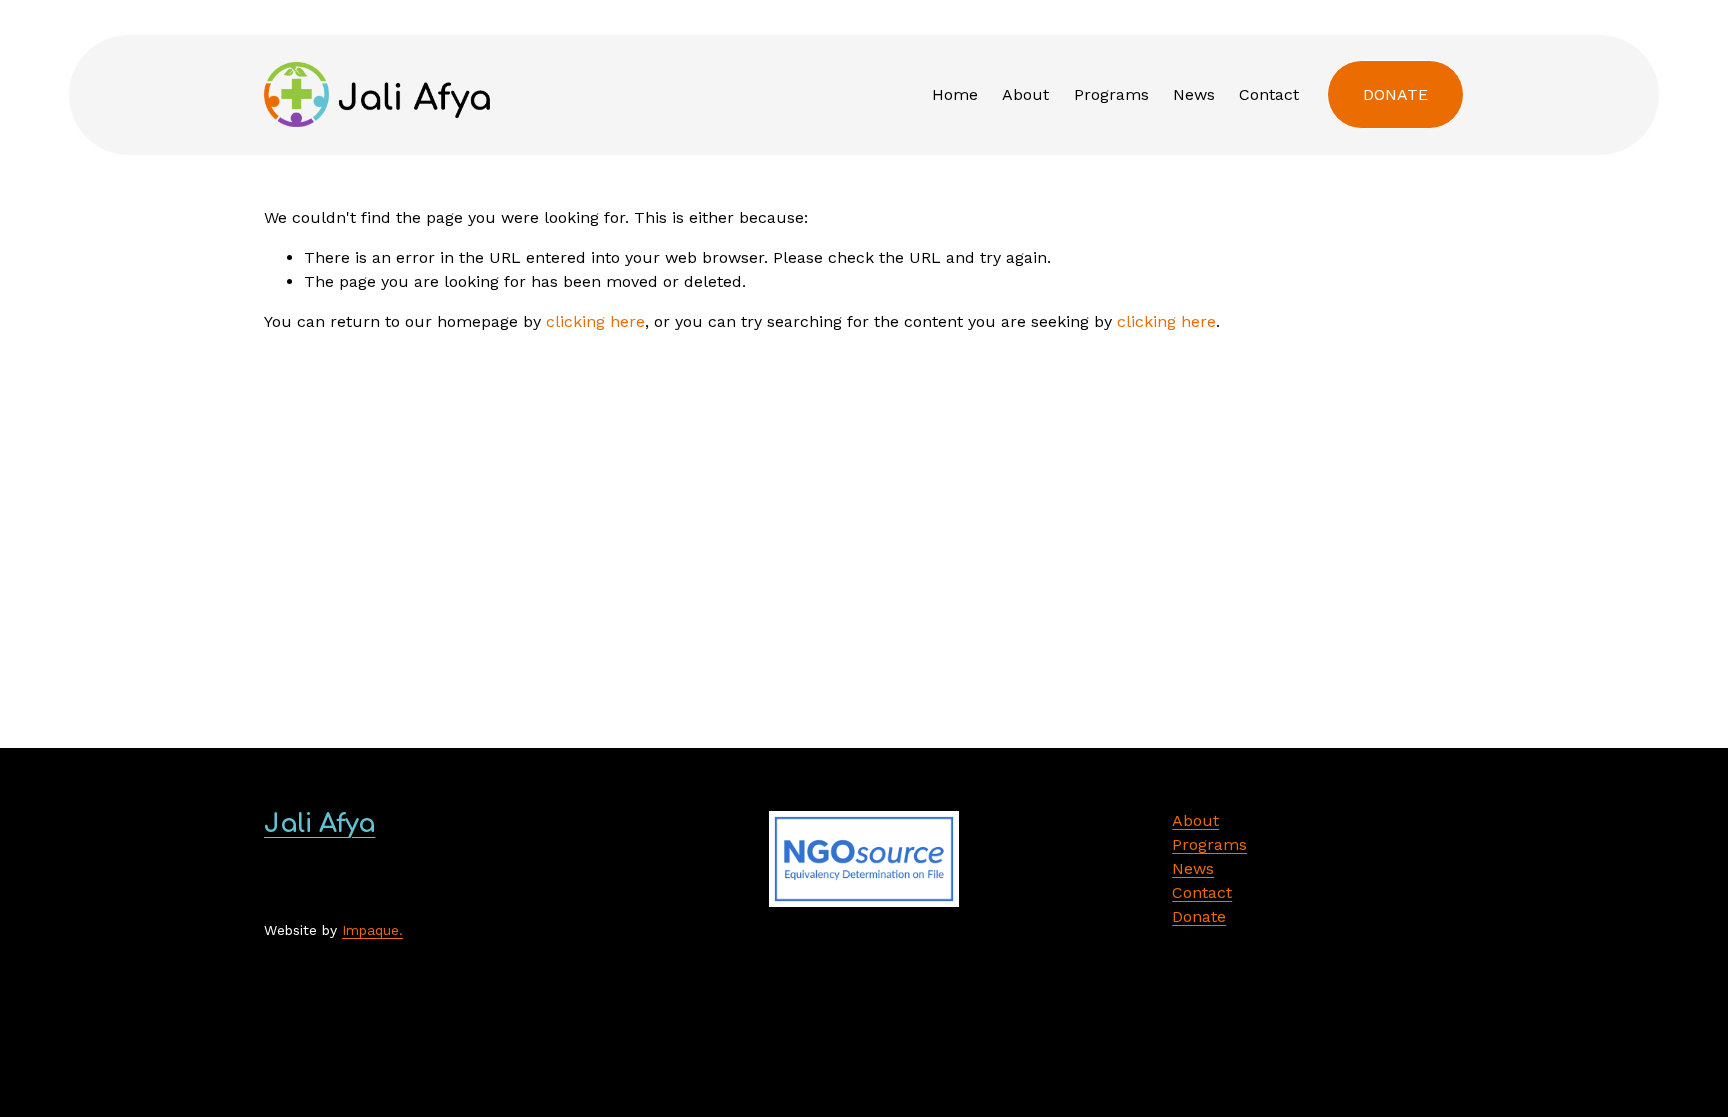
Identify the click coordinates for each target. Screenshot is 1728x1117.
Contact (1269, 94)
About (1025, 94)
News (1194, 94)
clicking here (595, 321)
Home (955, 94)
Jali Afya (319, 823)
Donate (1395, 94)
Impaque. (372, 930)
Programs (1111, 94)
